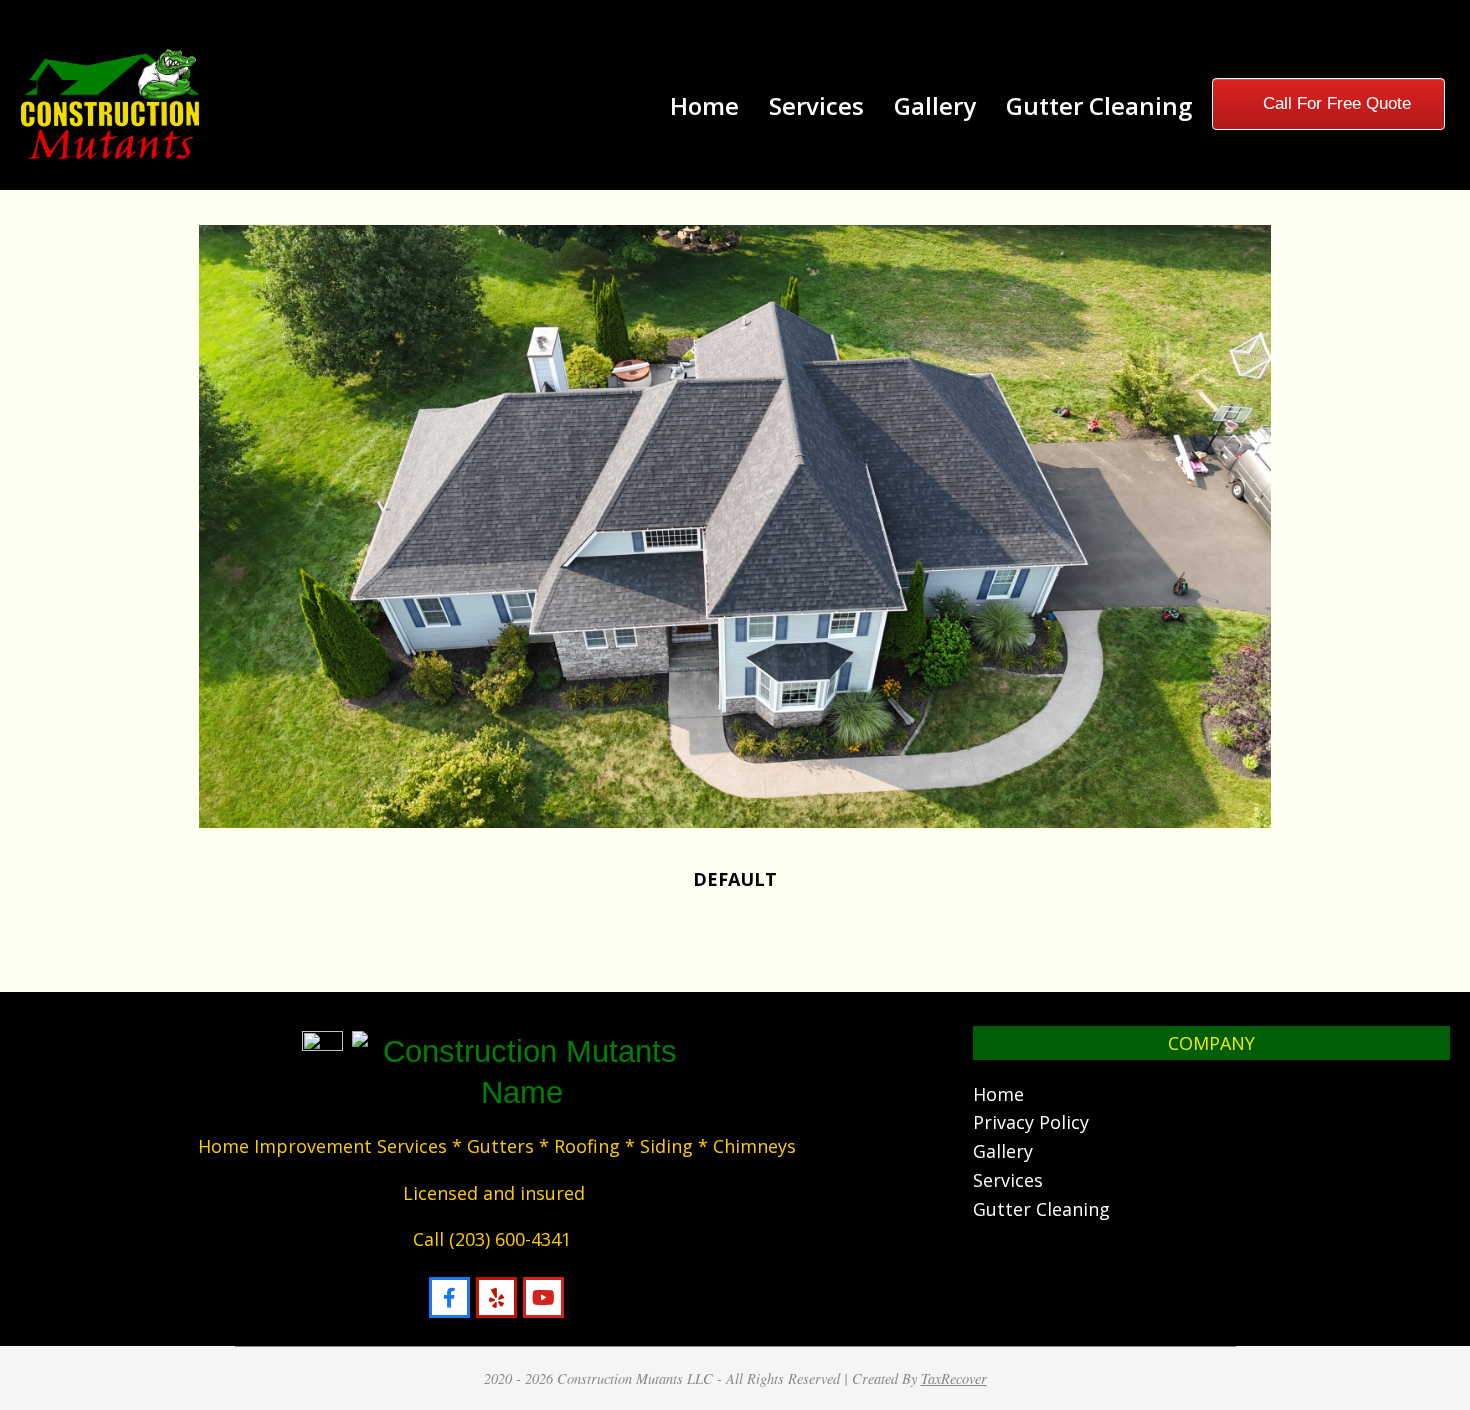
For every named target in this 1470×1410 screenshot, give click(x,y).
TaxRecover (954, 1378)
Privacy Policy (1031, 1122)
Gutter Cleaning (1041, 1209)
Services (1008, 1180)
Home (998, 1094)
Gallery (1003, 1151)
